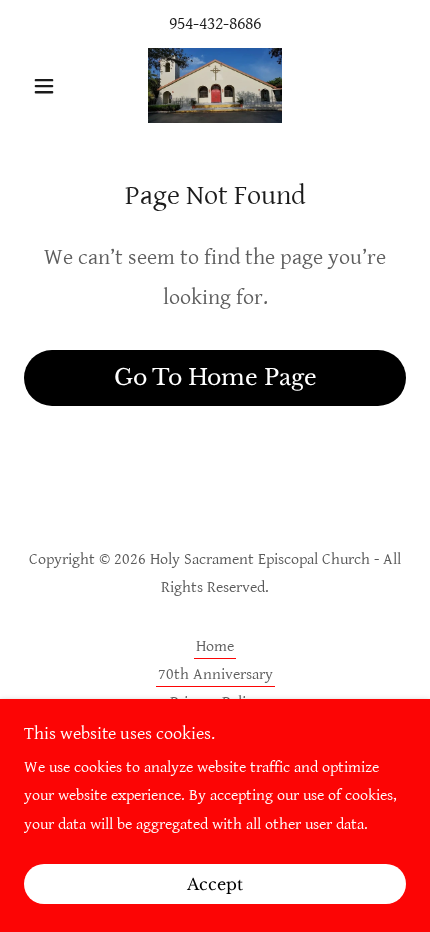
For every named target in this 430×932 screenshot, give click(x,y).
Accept (215, 884)
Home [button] (215, 646)
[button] (52, 86)
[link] (214, 85)
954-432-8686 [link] (215, 23)
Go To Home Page (215, 377)
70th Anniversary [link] (215, 674)
